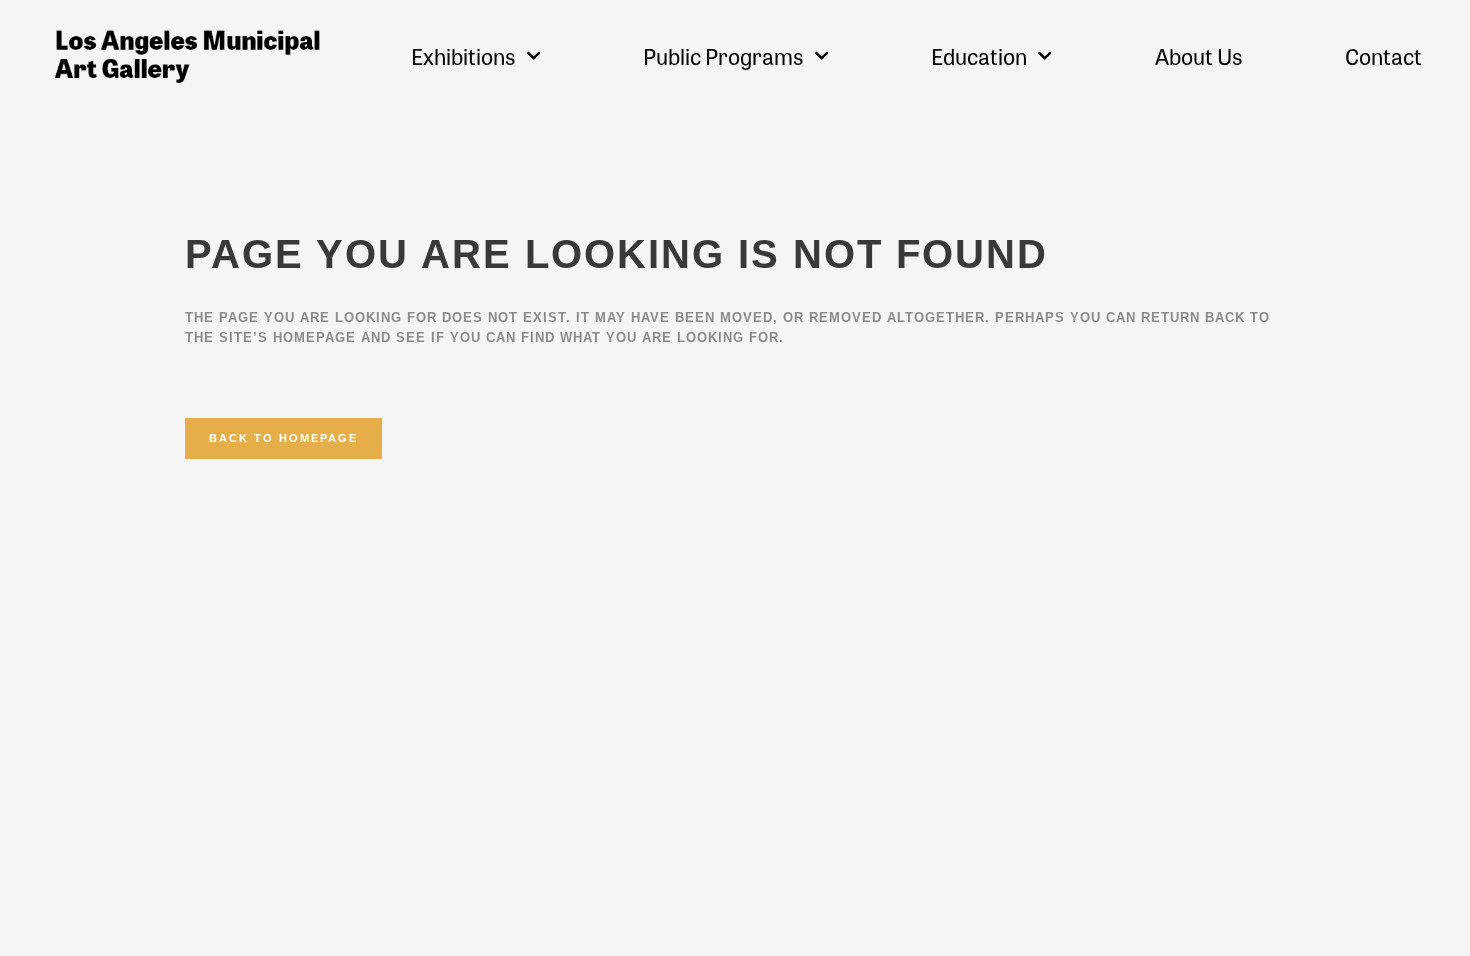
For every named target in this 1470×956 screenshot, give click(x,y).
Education (979, 56)
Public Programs (723, 56)
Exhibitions (463, 56)
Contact (1383, 56)
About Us (1199, 56)
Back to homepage (283, 438)
